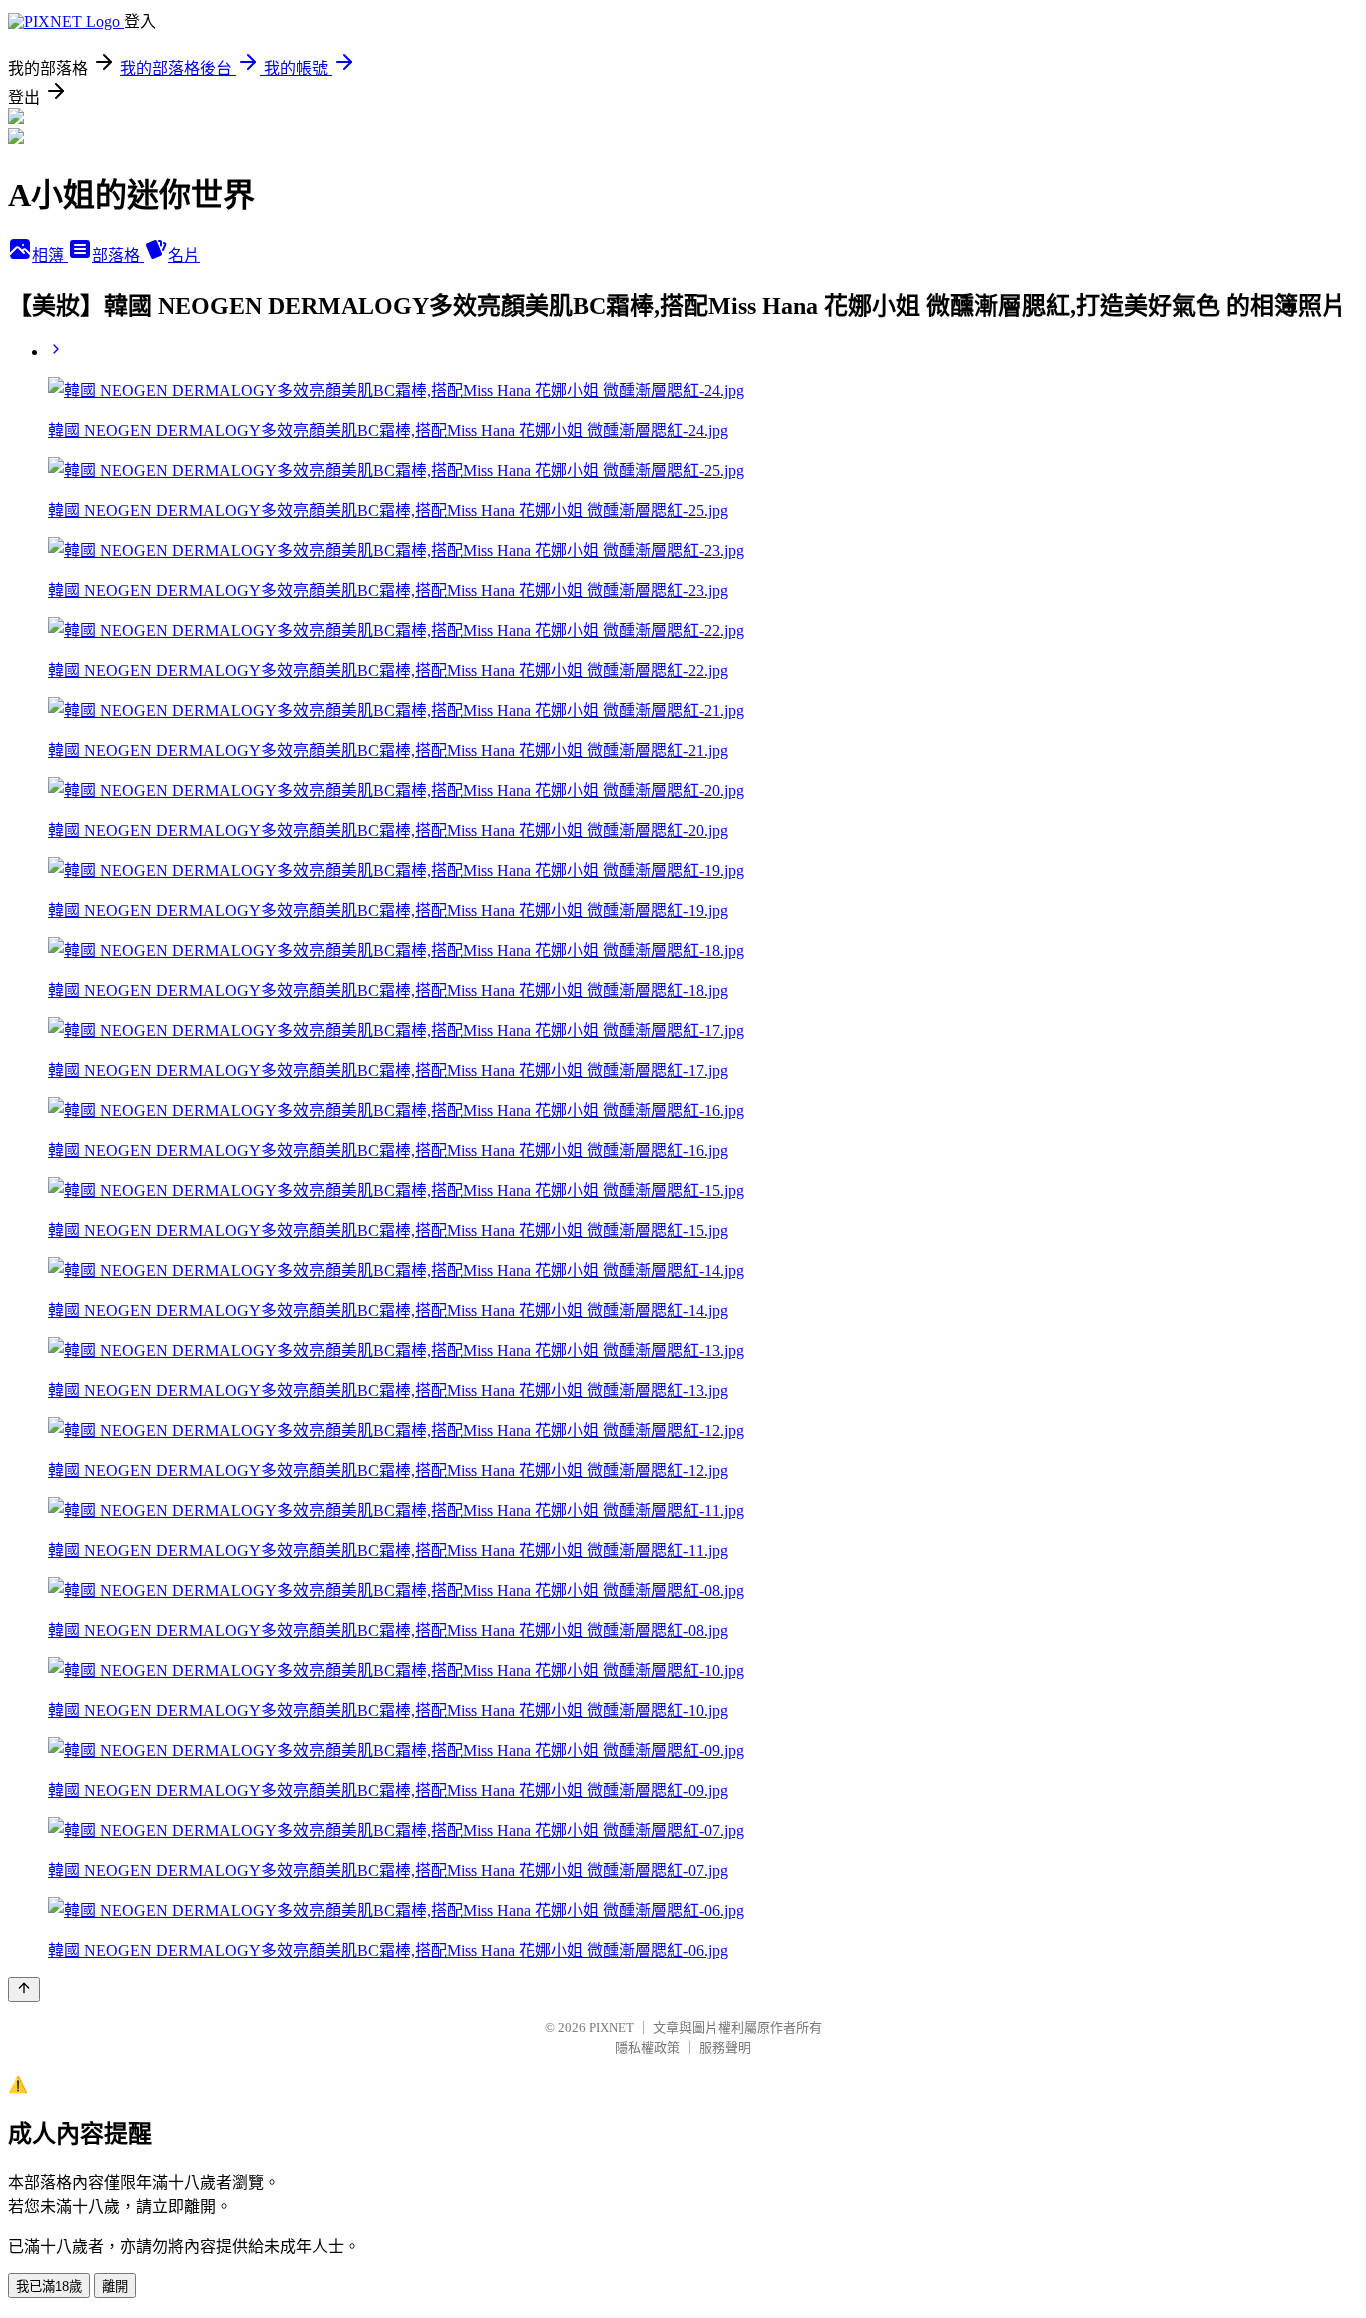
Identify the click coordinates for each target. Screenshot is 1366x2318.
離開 (115, 2286)
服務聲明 (725, 2047)
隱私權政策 (647, 2047)
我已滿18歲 (49, 2286)
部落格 (118, 255)
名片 (184, 255)
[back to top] (24, 1989)
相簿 (50, 255)
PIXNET (611, 2027)
